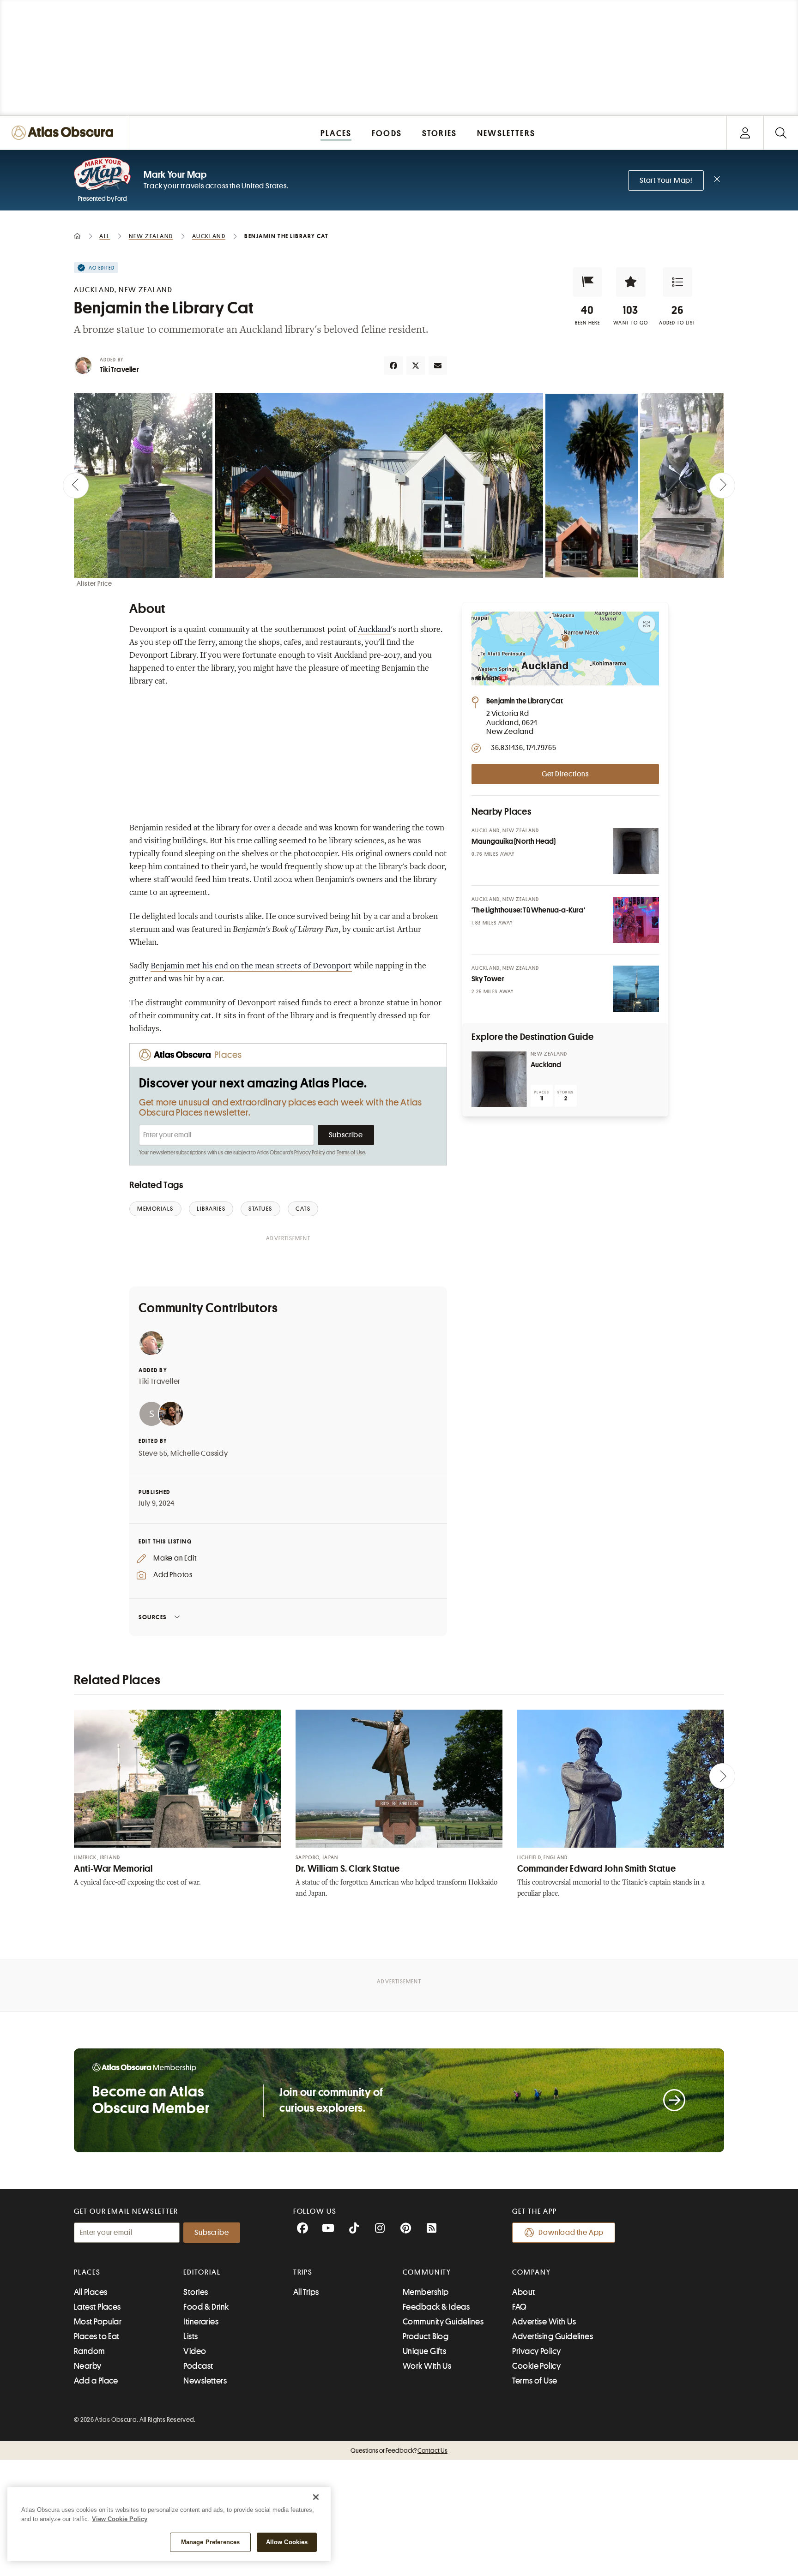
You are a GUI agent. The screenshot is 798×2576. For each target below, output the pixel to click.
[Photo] (636, 851)
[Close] (316, 2497)
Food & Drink (206, 2307)
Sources (153, 1617)
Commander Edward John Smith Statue (596, 1869)
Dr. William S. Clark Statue (348, 1869)
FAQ (519, 2307)
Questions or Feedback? (399, 2450)
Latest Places (97, 2307)
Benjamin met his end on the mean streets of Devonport (251, 967)
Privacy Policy (310, 1153)
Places (87, 2272)
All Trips (306, 2292)
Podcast (198, 2366)
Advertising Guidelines (553, 2336)
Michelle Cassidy (199, 1453)
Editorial (202, 2272)
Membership (426, 2292)
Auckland (374, 630)
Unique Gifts (424, 2351)
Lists (190, 2336)
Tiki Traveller (119, 370)
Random (90, 2351)
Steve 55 (153, 1453)
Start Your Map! (666, 180)
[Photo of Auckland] (499, 1079)
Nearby (88, 2366)
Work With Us (427, 2366)
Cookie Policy (536, 2366)
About (523, 2292)
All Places (91, 2292)
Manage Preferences (210, 2542)
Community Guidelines (443, 2322)
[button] (587, 282)
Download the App (571, 2233)
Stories (196, 2292)
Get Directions (565, 774)
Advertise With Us (544, 2322)
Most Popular (98, 2322)
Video (195, 2351)
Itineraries (201, 2322)
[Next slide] (722, 486)
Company (531, 2272)
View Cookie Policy (120, 2519)
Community (427, 2272)
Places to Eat (97, 2336)
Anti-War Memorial (113, 1869)
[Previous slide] (76, 486)
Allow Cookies (287, 2542)
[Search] (781, 133)
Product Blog (426, 2336)
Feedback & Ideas (436, 2307)
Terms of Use (351, 1153)
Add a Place (96, 2381)
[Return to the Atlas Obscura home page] (65, 133)
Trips (303, 2272)
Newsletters (205, 2381)
